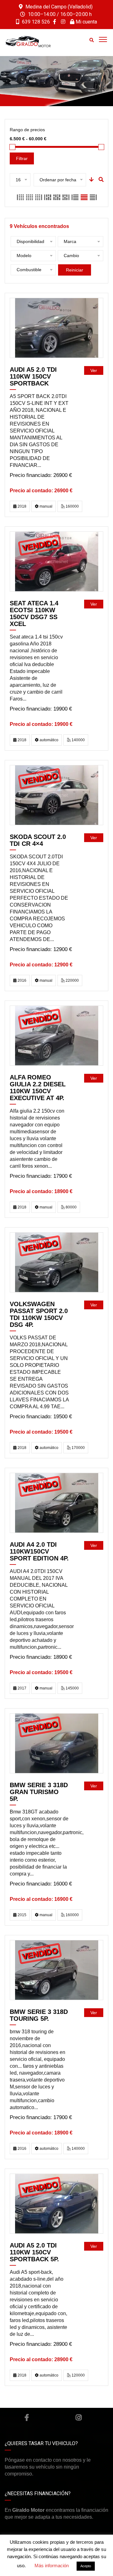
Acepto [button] (86, 2566)
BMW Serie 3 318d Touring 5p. (39, 2015)
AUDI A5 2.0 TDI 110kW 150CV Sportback (33, 376)
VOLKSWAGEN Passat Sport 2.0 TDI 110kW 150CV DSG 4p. (39, 1314)
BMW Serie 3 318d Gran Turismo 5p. (39, 1792)
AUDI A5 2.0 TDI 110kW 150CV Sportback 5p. (34, 2252)
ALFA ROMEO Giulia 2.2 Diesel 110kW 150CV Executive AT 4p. (38, 1088)
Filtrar (22, 158)
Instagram (78, 2418)
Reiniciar (75, 270)
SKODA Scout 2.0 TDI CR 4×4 (38, 840)
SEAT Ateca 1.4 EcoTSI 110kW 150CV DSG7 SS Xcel (34, 613)
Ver (94, 370)
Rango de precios (27, 130)
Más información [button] (52, 2566)
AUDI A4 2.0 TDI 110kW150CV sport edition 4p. (39, 1551)
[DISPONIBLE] (57, 328)
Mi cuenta (86, 22)
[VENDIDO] (57, 561)
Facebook (27, 2418)
